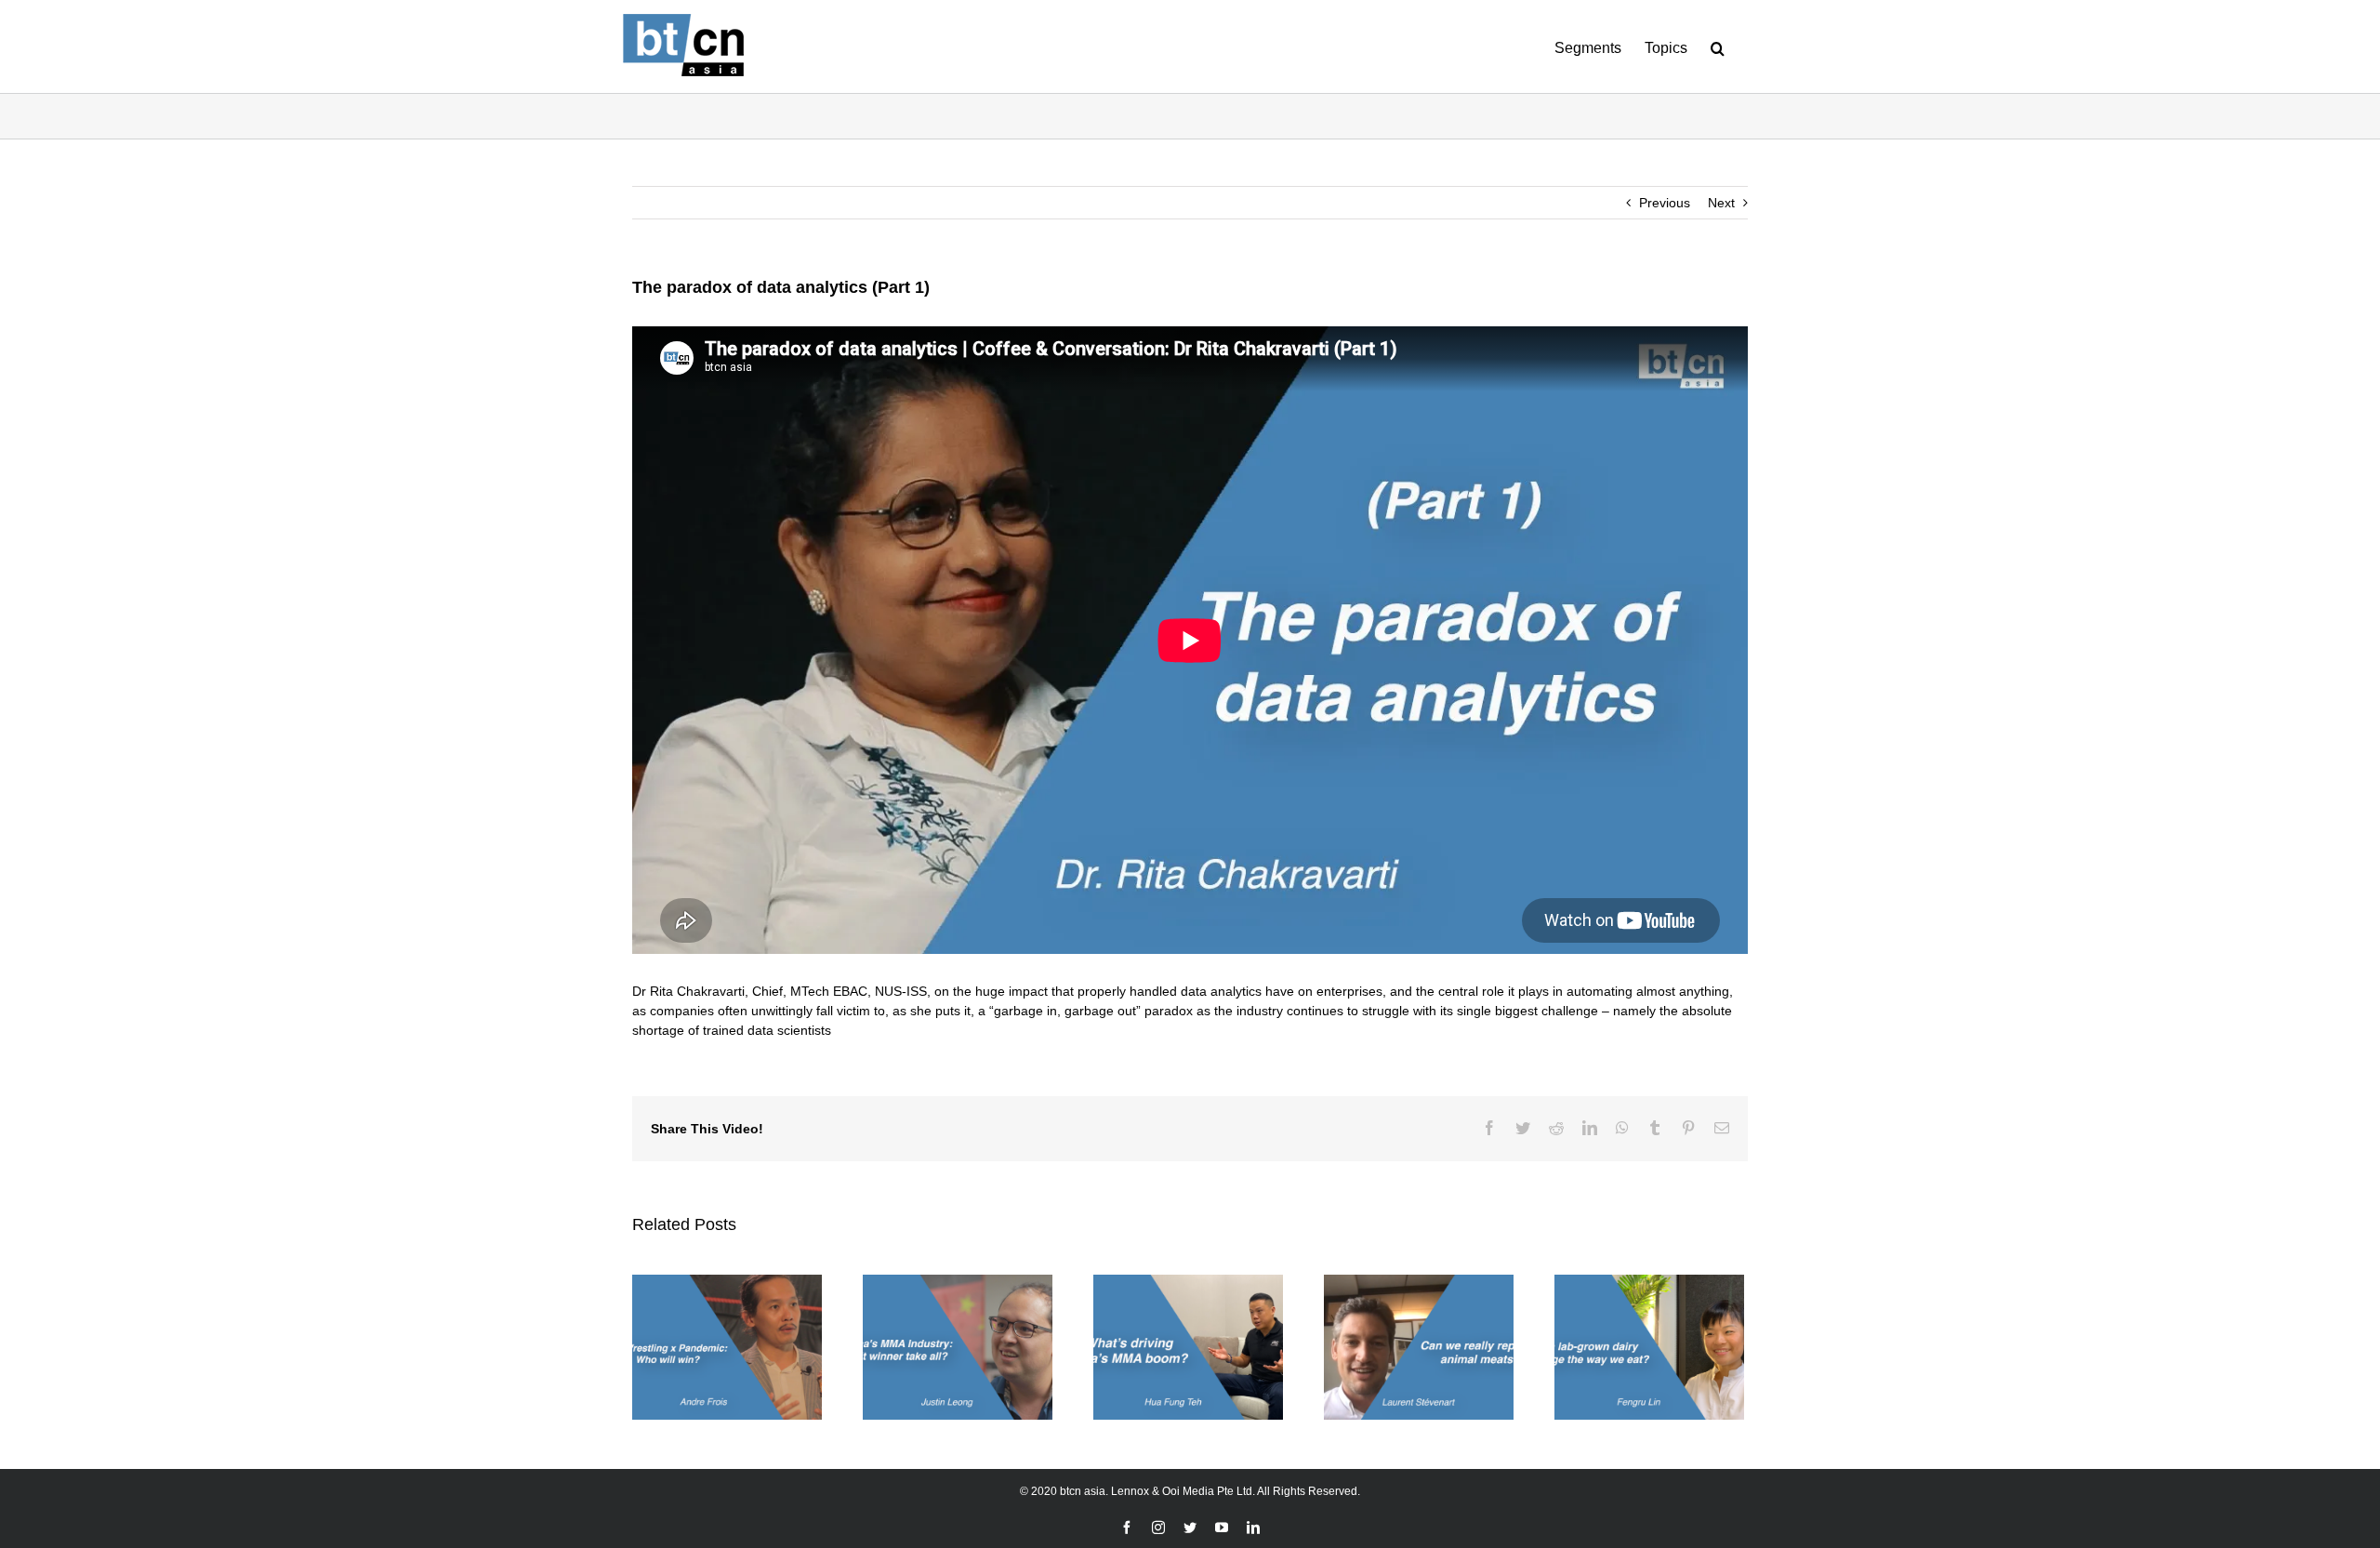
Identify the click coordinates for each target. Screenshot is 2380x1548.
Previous (1665, 203)
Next (1721, 203)
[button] (1718, 46)
